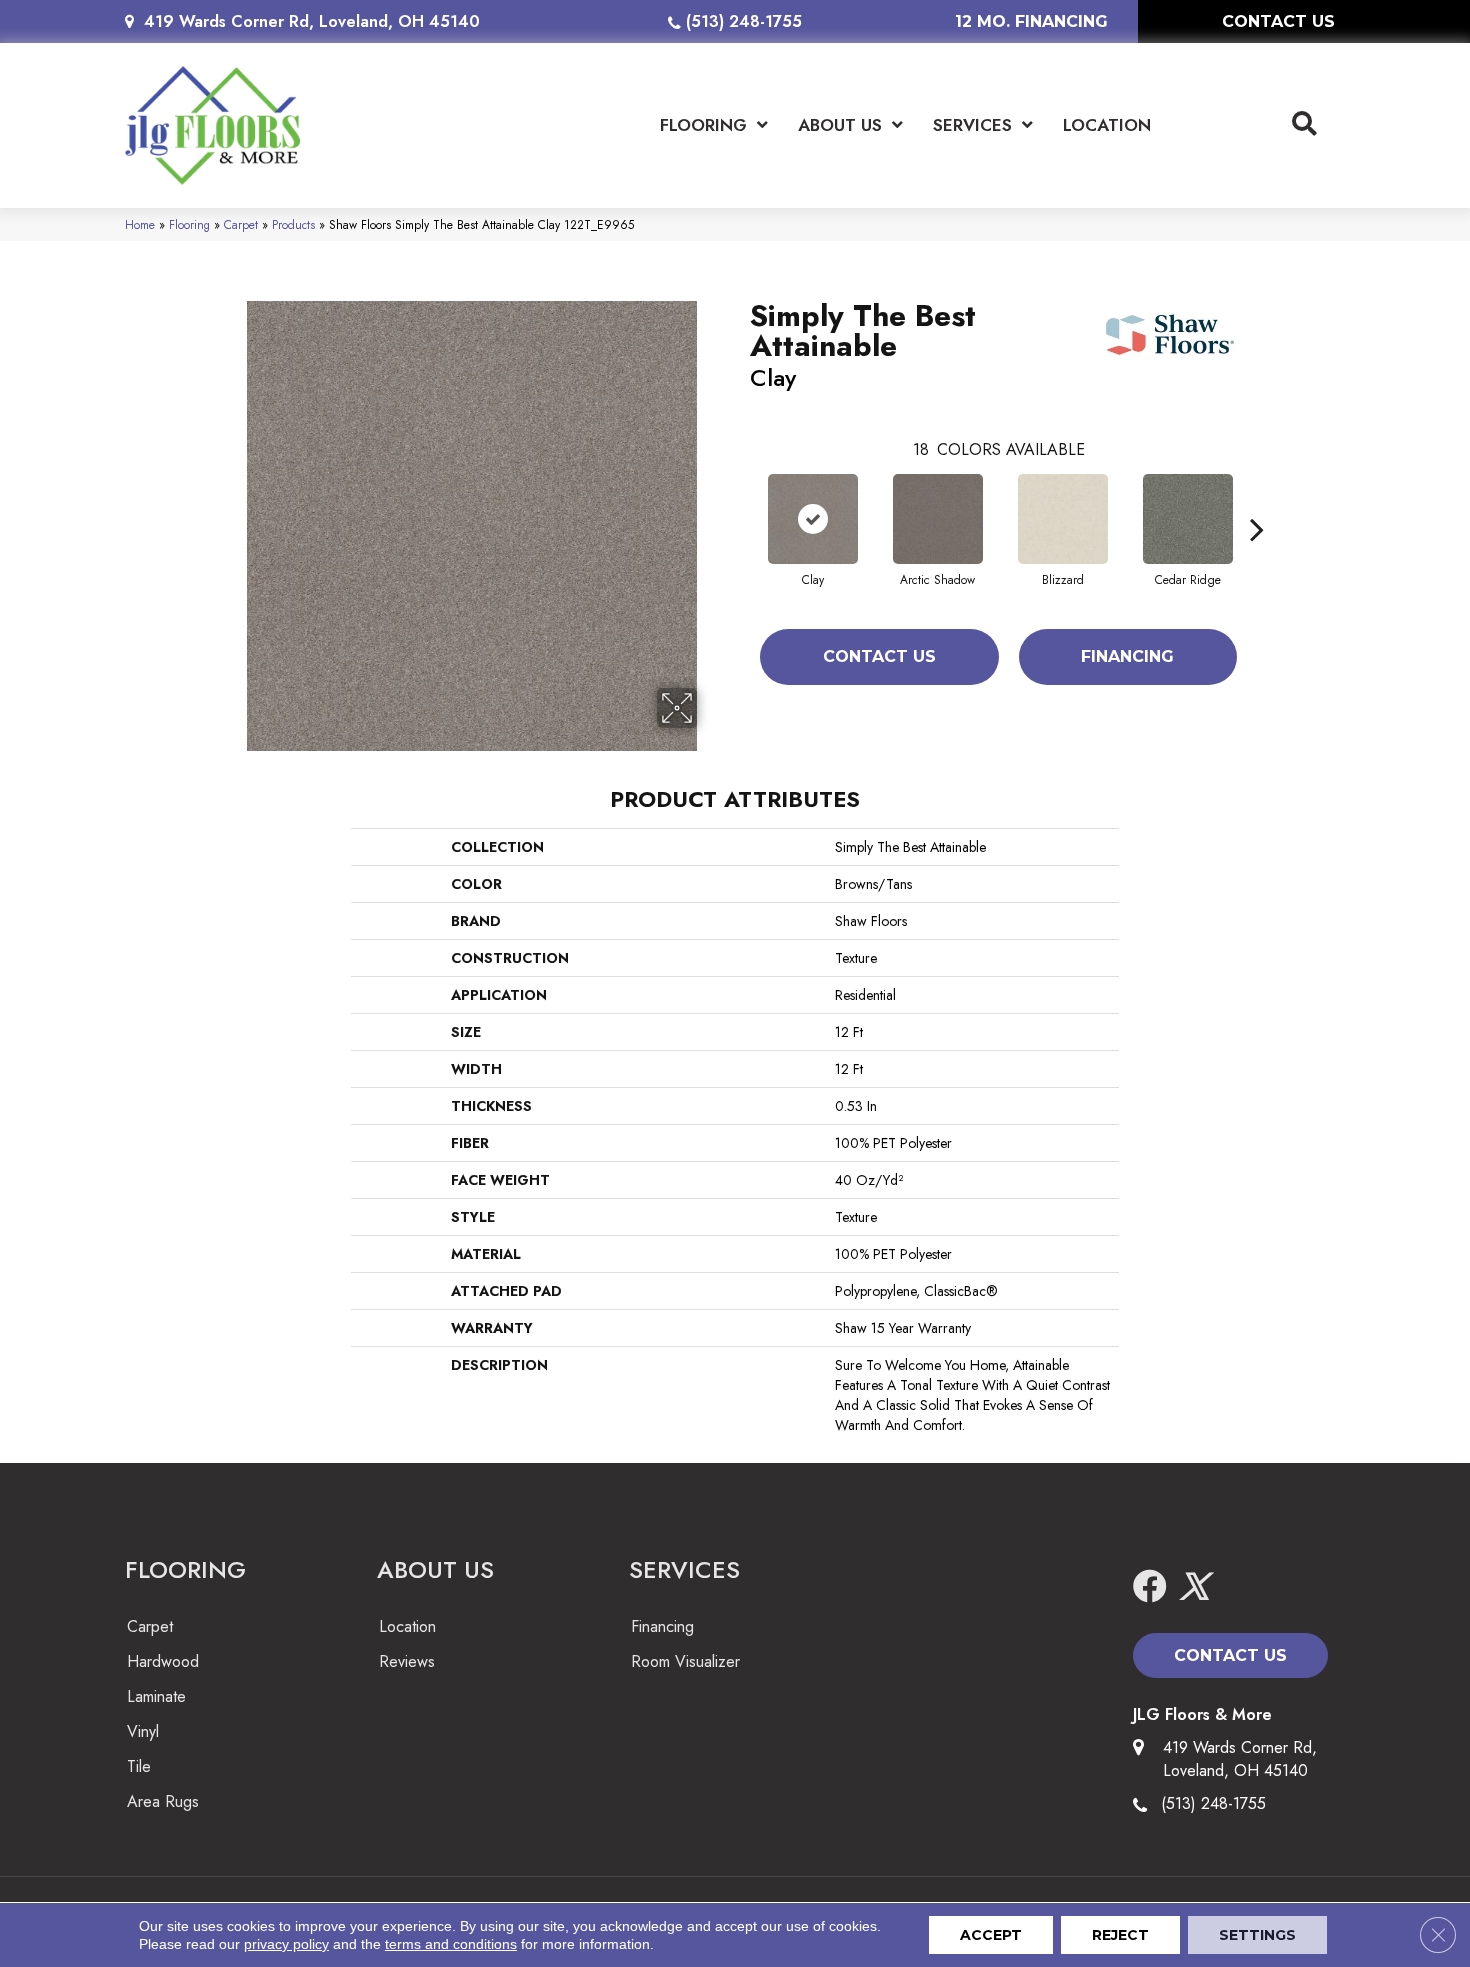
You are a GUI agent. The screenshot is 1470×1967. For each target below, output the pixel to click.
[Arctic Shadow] (938, 519)
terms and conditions (451, 1944)
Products (293, 224)
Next (1257, 499)
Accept (991, 1935)
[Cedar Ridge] (1188, 519)
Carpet (241, 224)
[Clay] (813, 519)
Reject (1120, 1935)
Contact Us (879, 656)
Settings (1257, 1935)
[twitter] (1194, 1587)
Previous (740, 499)
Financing (1127, 656)
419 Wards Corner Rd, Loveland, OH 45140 (312, 21)
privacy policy (286, 1944)
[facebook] (1150, 1587)
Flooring (189, 224)
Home (140, 224)
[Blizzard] (1063, 519)
